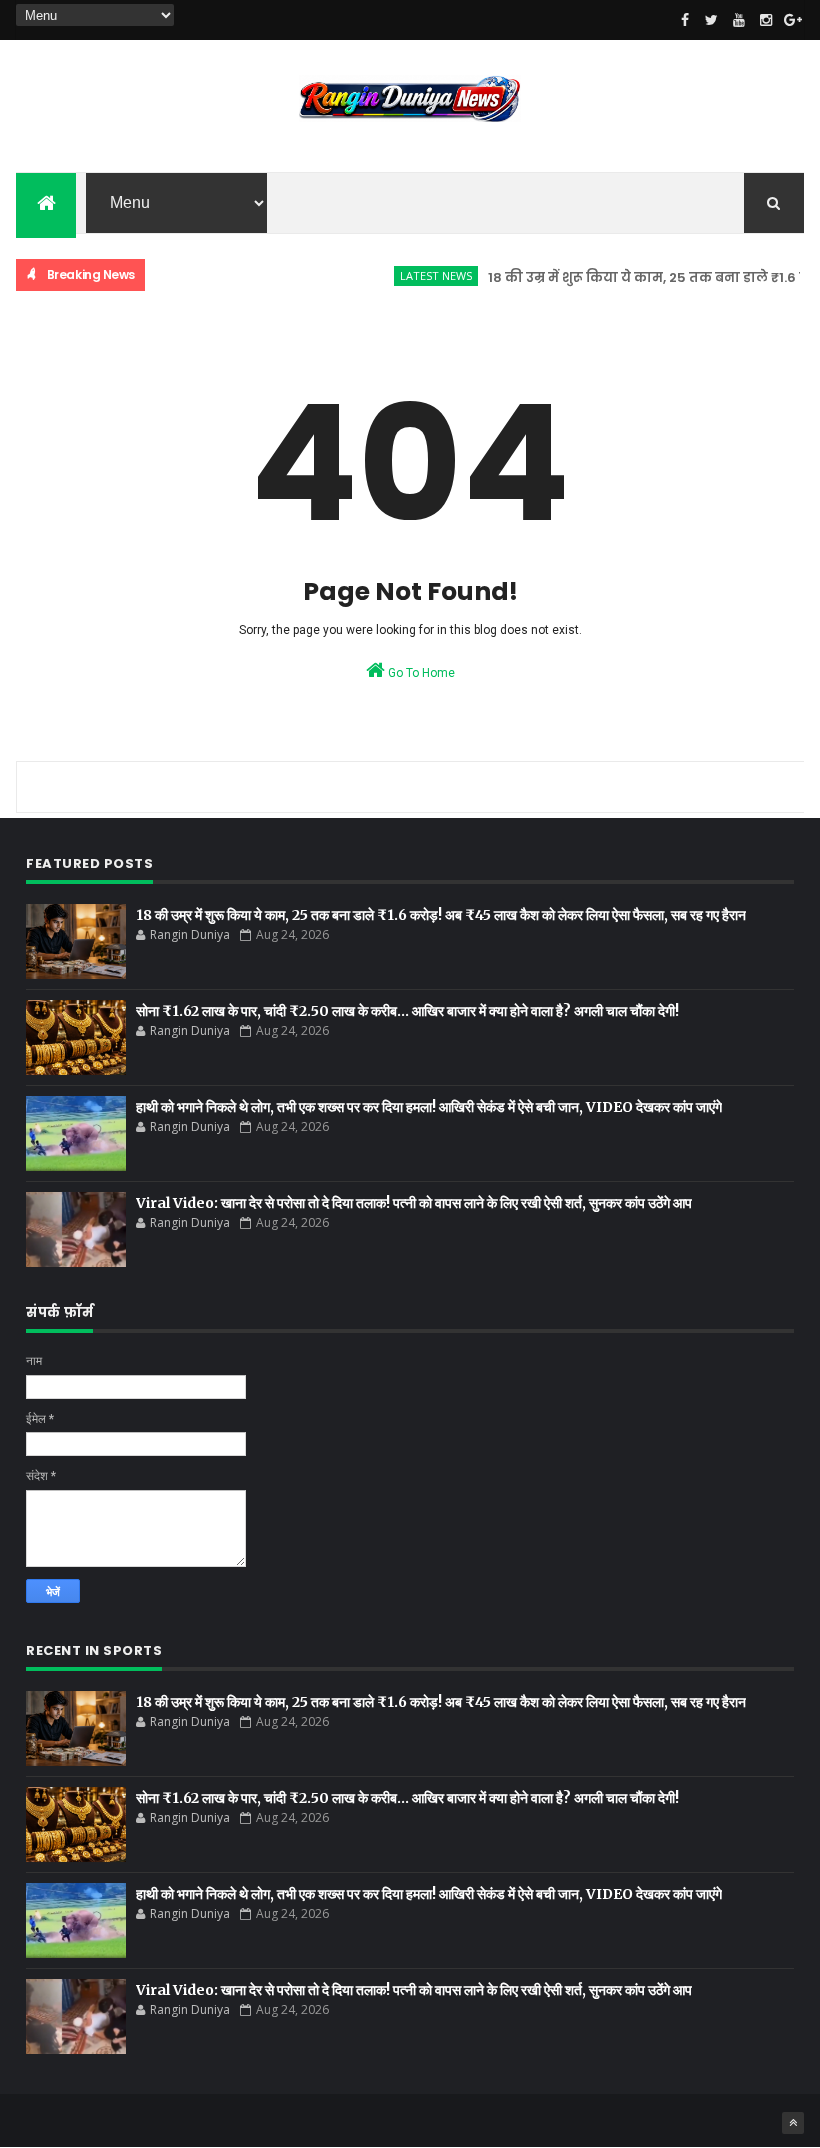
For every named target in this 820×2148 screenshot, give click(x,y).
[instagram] (766, 20)
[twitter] (712, 20)
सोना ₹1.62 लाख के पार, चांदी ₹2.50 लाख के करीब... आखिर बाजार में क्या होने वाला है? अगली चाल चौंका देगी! (407, 1011)
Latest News (416, 275)
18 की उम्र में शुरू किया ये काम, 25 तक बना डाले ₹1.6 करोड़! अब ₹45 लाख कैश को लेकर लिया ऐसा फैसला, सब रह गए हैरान (441, 915)
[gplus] (793, 20)
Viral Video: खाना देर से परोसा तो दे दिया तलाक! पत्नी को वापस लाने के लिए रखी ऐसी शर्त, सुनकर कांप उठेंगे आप (414, 1203)
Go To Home (420, 673)
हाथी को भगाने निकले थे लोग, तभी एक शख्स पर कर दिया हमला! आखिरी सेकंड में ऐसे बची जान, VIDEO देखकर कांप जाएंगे (429, 1107)
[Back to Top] (793, 2123)
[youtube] (739, 20)
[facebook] (685, 20)
